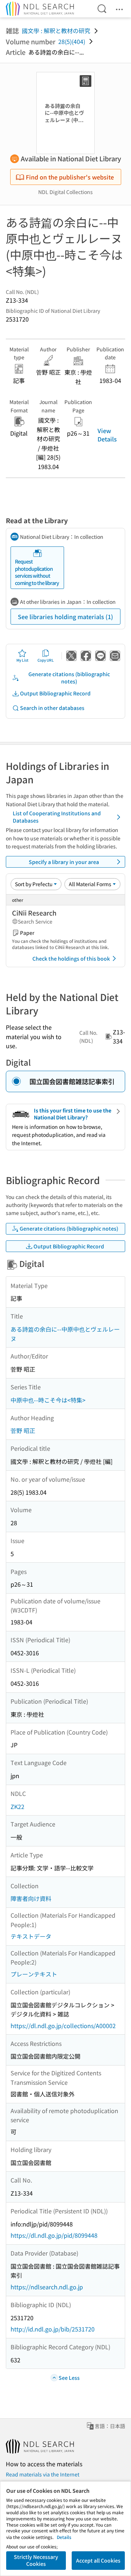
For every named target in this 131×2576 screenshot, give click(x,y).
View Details (107, 435)
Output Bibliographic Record (55, 693)
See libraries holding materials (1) (65, 617)
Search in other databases (52, 708)
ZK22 (17, 1806)
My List (22, 660)
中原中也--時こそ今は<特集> (48, 1400)
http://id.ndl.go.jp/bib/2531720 (53, 2329)
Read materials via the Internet (43, 2474)
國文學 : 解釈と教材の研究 (56, 31)
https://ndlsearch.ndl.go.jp (47, 2287)
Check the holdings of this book (71, 958)
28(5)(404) (72, 41)
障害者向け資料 (31, 1898)
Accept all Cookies (98, 2560)
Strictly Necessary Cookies (36, 2560)
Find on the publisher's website (70, 177)
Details (64, 2537)
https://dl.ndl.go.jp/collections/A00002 (63, 2026)
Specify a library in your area (64, 862)
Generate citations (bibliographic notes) (69, 678)
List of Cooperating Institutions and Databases (57, 817)
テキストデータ (31, 1936)
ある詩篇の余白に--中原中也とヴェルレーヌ (65, 1334)
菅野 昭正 (23, 1430)
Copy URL (46, 660)
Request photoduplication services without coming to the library (37, 572)
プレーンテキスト (34, 1974)
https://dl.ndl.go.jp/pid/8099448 (54, 2235)
